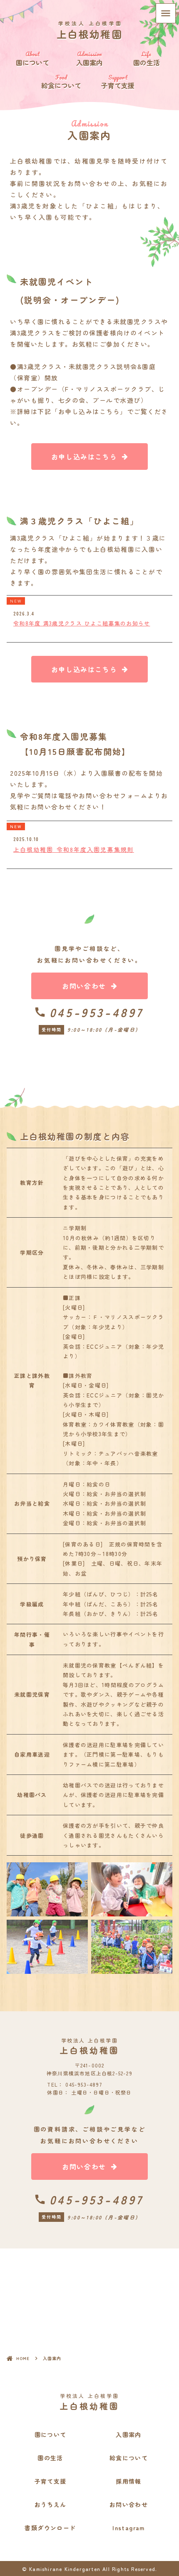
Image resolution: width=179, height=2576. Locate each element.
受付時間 (52, 1029)
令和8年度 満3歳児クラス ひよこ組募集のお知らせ (82, 623)
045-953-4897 (97, 1012)
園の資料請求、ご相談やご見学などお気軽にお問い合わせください (90, 2135)
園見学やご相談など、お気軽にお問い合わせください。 (89, 954)
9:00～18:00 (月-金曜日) (103, 1030)
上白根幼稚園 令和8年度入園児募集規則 (74, 849)
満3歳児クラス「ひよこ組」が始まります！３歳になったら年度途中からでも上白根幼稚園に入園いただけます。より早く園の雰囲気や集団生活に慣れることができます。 (88, 560)
